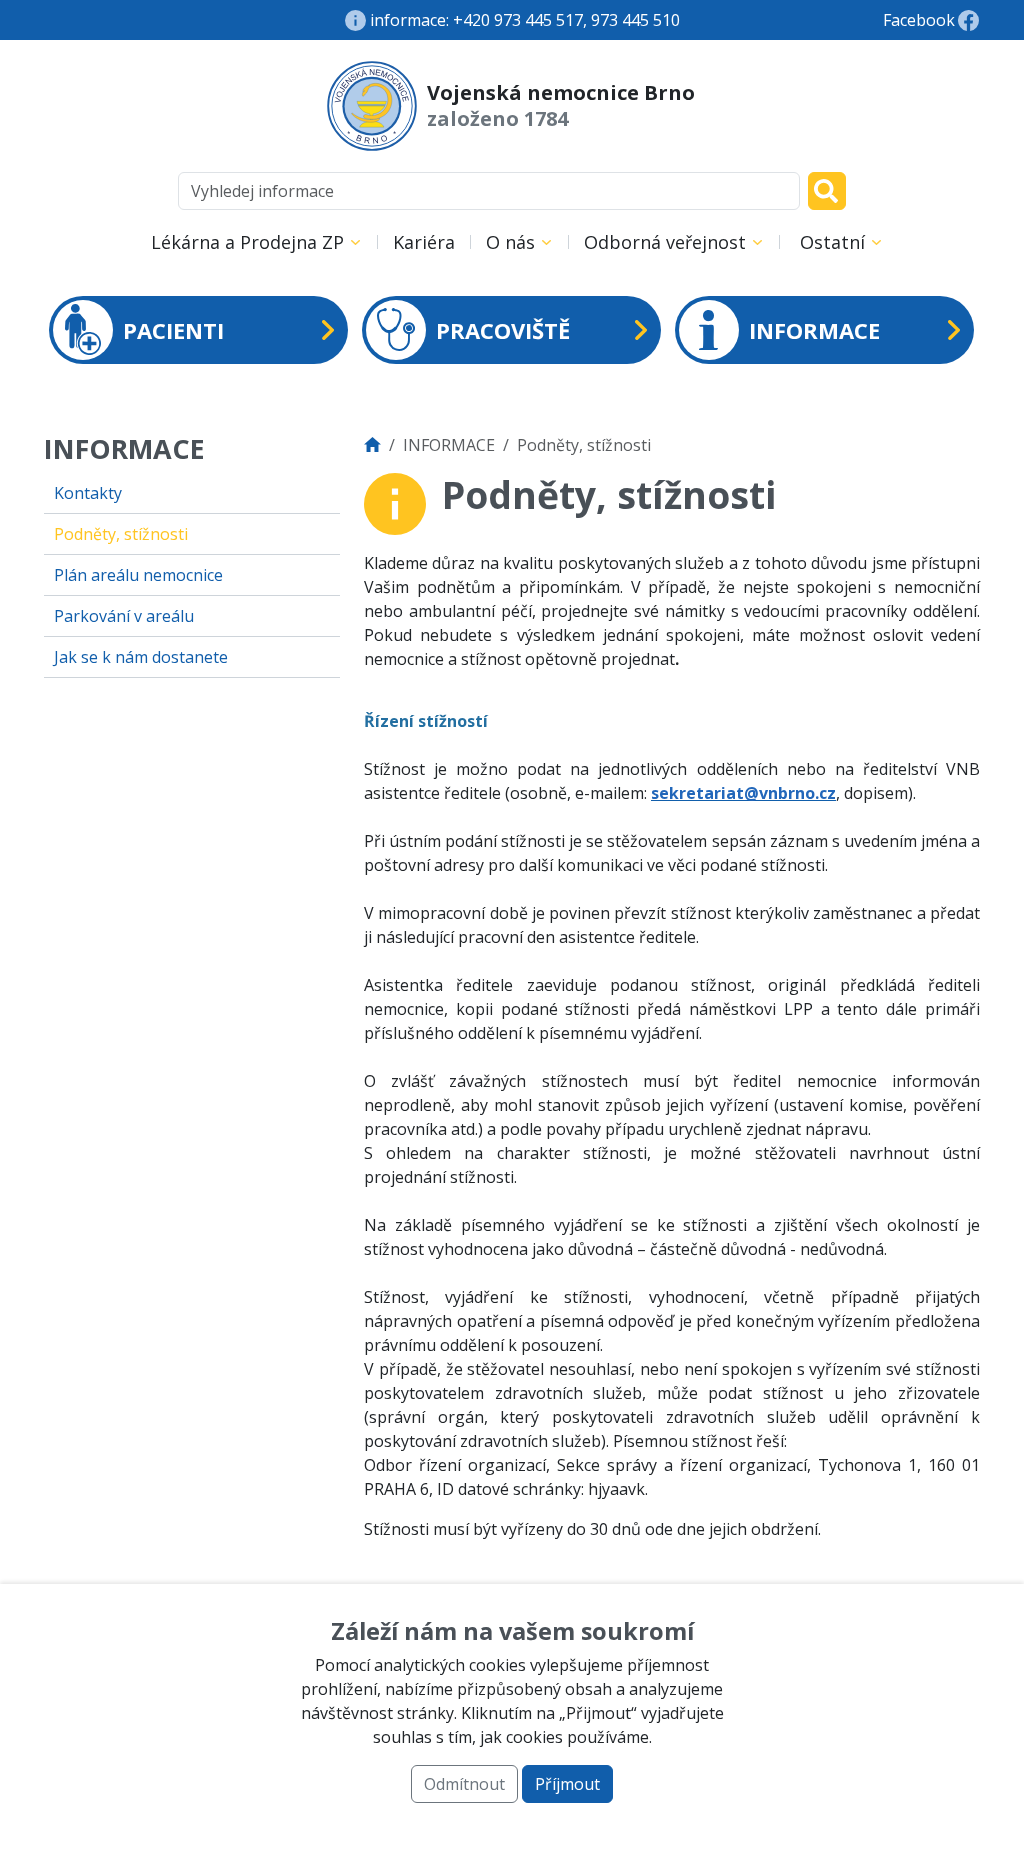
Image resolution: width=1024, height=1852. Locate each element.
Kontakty (88, 493)
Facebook (919, 20)
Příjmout (567, 1784)
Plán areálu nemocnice (138, 575)
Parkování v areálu (124, 616)
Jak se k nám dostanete (141, 657)
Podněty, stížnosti (121, 534)
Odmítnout (464, 1784)
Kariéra (424, 242)
